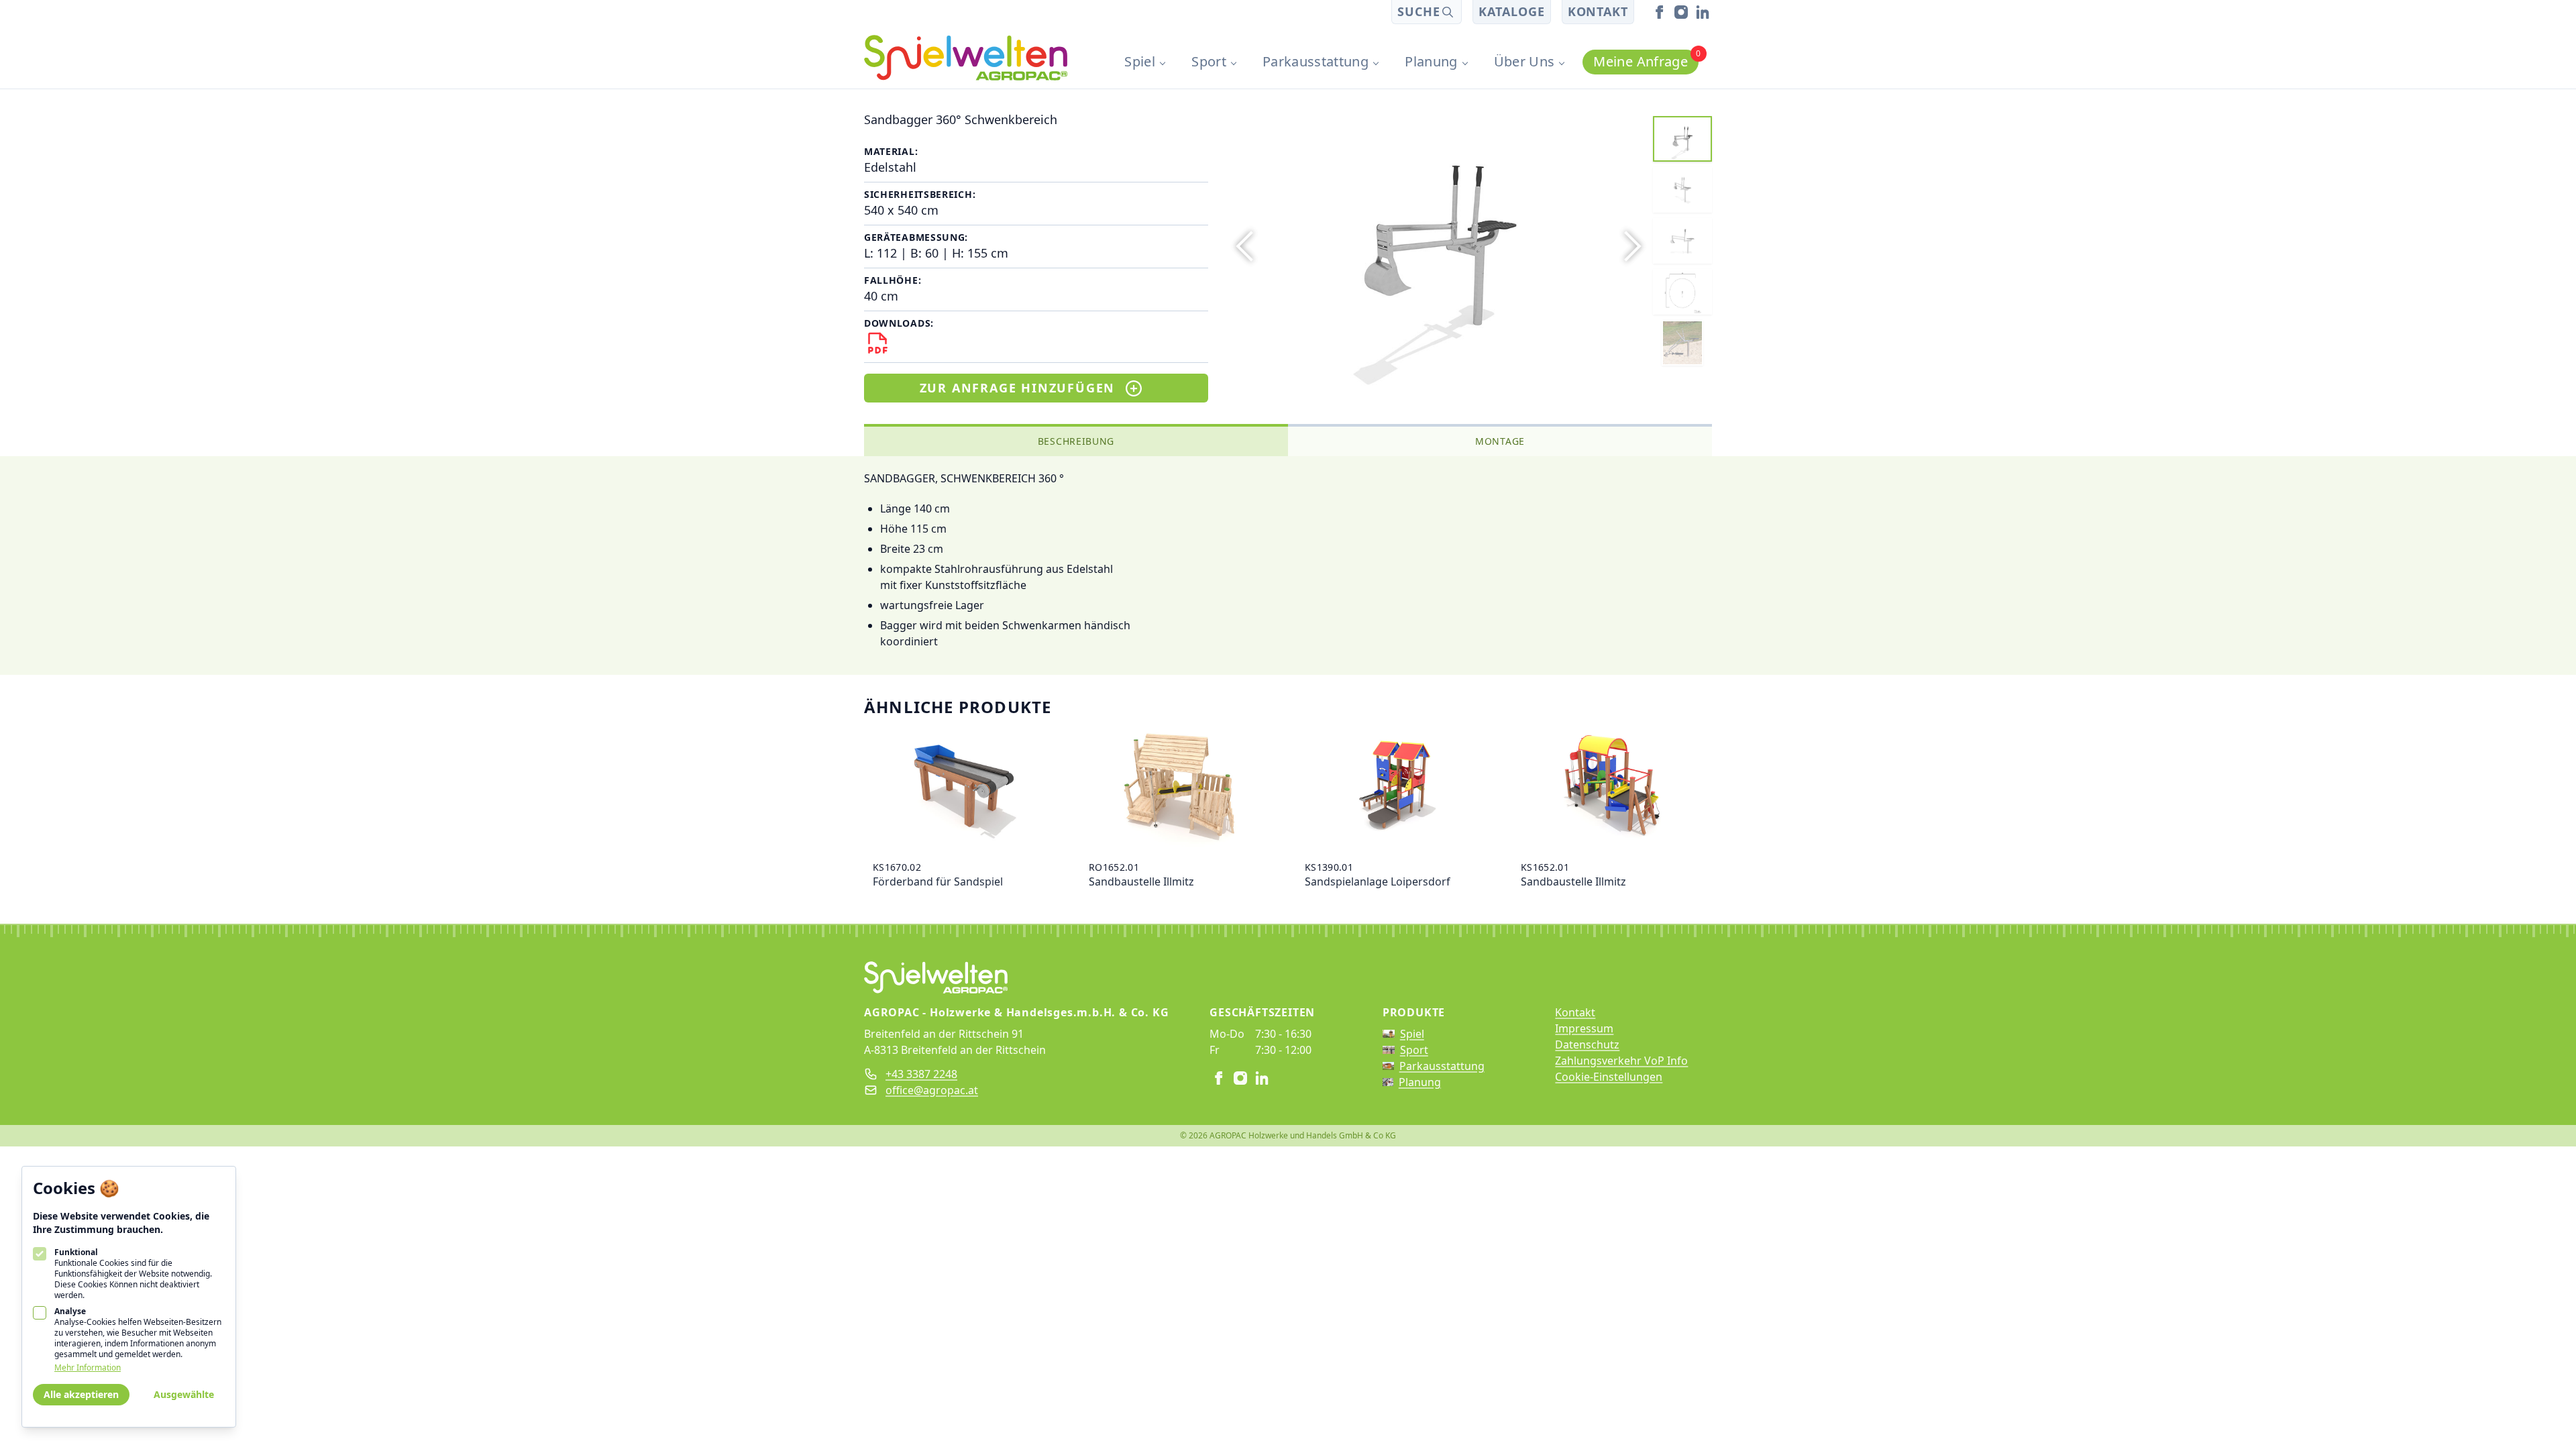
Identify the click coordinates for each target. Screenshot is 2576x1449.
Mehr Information (88, 1368)
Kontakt (1598, 11)
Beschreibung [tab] (1076, 441)
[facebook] (1660, 12)
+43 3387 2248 (921, 1074)
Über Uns (1524, 61)
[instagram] (1681, 12)
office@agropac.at (932, 1090)
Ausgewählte (184, 1394)
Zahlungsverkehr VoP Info (1621, 1061)
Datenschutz (1587, 1044)
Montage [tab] (1500, 441)
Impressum (1584, 1028)
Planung (1431, 61)
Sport (1209, 61)
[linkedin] (1703, 12)
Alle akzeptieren (81, 1394)
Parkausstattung (1316, 61)
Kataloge (1511, 11)
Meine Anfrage (1646, 60)
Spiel (1140, 61)
